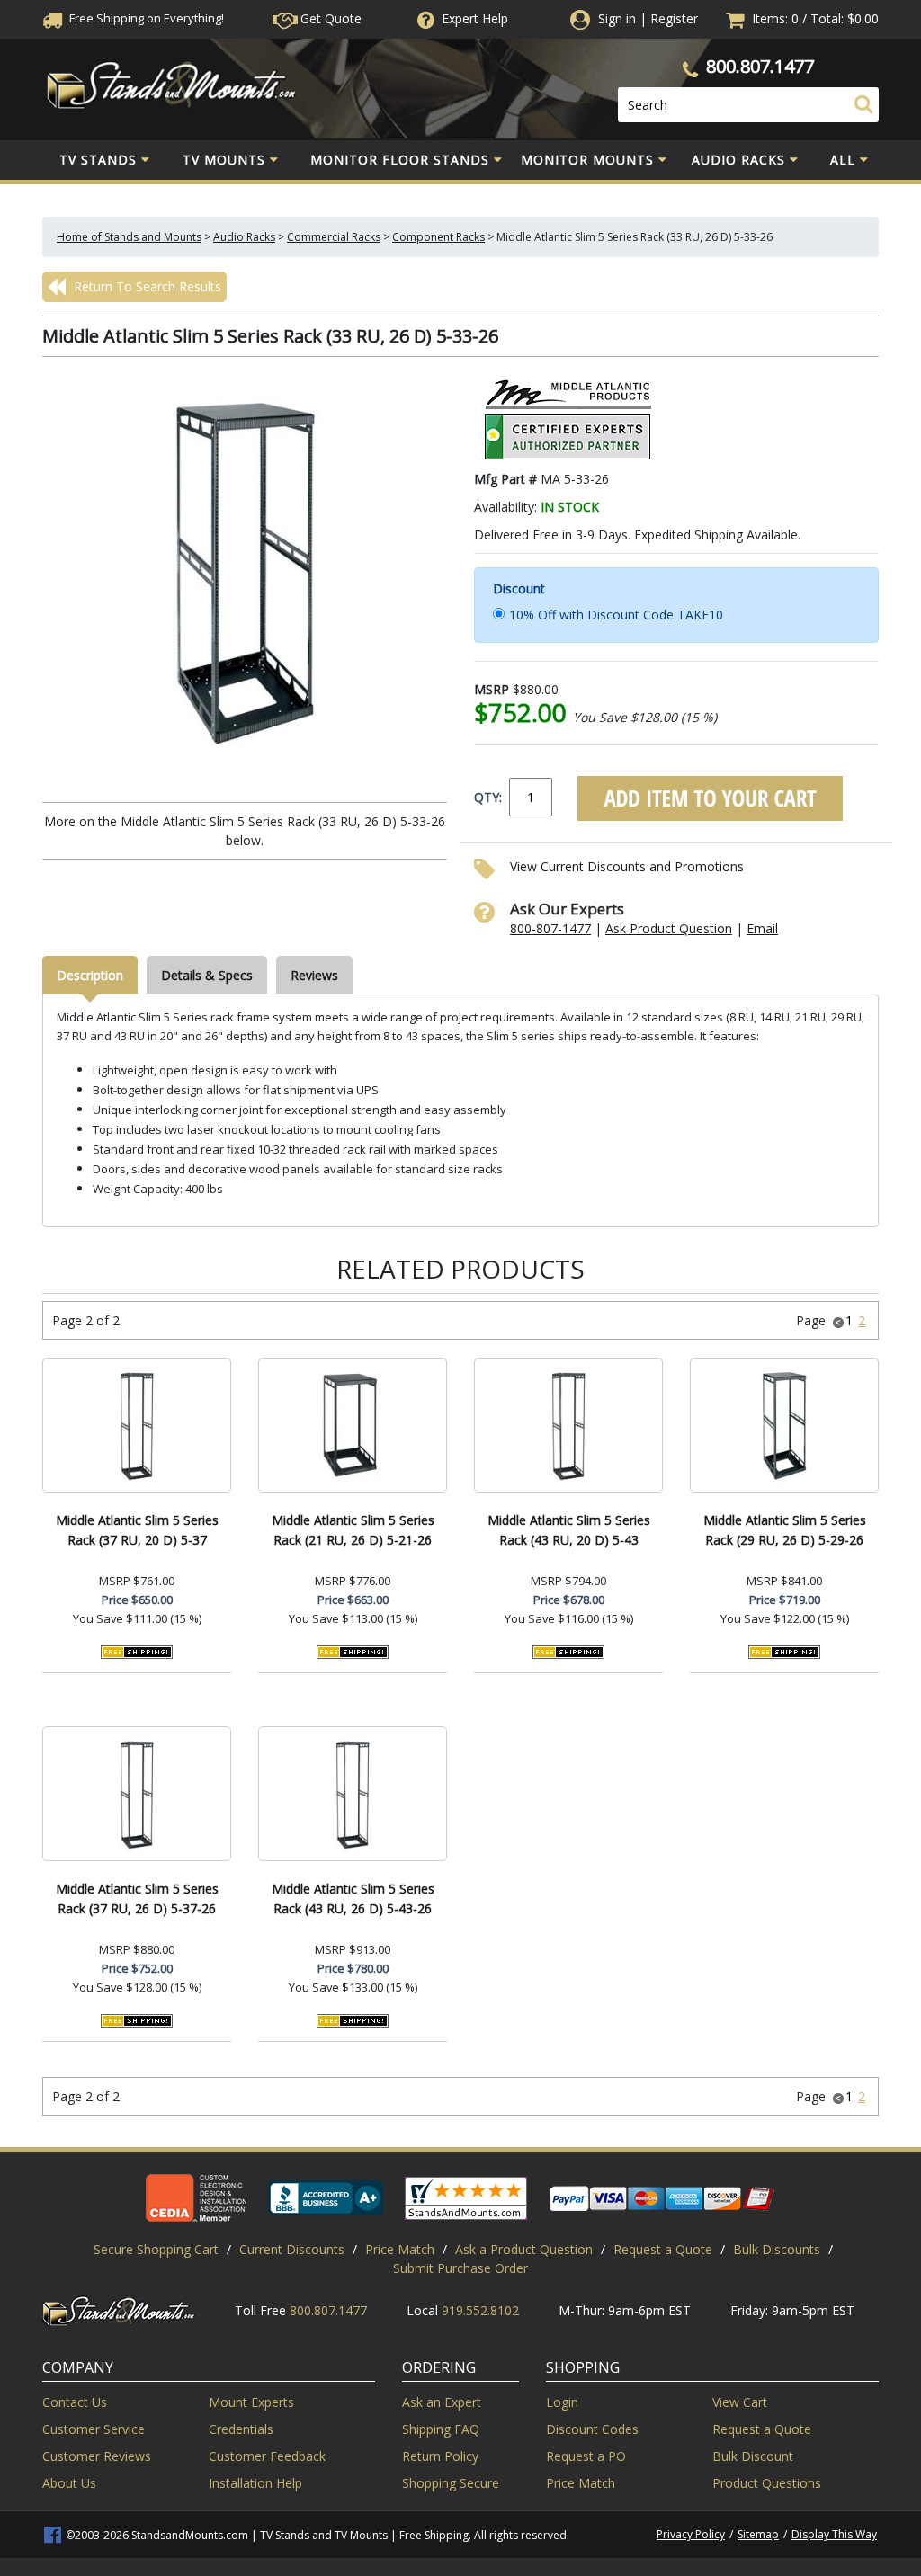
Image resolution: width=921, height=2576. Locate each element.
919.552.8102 (480, 2310)
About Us (69, 2483)
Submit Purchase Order (460, 2268)
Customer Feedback (267, 2456)
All (843, 160)
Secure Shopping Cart (156, 2249)
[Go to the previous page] (838, 1320)
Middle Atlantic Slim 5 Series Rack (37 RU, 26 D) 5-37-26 (137, 1899)
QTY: (488, 797)
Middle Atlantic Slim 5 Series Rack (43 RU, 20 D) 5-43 (569, 1530)
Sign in (617, 18)
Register (674, 18)
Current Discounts (292, 2249)
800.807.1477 (760, 66)
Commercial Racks (334, 237)
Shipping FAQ (441, 2429)
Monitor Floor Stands (400, 160)
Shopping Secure (451, 2483)
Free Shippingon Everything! (145, 18)
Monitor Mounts (587, 160)
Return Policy (440, 2456)
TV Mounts (224, 160)
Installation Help (255, 2483)
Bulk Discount (753, 2456)
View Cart (740, 2402)
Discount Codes (592, 2429)
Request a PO (586, 2456)
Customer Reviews (97, 2456)
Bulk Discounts (777, 2249)
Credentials (241, 2429)
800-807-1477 (550, 928)
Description (90, 975)
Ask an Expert (442, 2402)
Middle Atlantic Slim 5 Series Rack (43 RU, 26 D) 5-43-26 (353, 1899)
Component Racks (438, 237)
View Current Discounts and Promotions (627, 866)
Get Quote (329, 18)
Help (475, 18)
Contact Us (75, 2402)
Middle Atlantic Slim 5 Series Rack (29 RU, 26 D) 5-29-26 (785, 1530)
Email (762, 928)
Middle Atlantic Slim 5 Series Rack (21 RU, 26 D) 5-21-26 (353, 1530)
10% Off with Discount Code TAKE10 (616, 615)
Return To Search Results (146, 286)
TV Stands (98, 160)
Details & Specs (207, 975)
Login (562, 2402)
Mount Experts (251, 2402)
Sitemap (758, 2534)
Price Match (400, 2249)
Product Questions (767, 2483)
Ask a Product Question (524, 2249)
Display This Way (834, 2534)
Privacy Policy (691, 2534)
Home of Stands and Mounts (129, 237)
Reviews (314, 975)
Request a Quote (663, 2249)
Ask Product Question (669, 928)
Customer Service (94, 2429)
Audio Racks (738, 160)
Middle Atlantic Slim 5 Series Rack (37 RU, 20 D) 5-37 (137, 1530)
